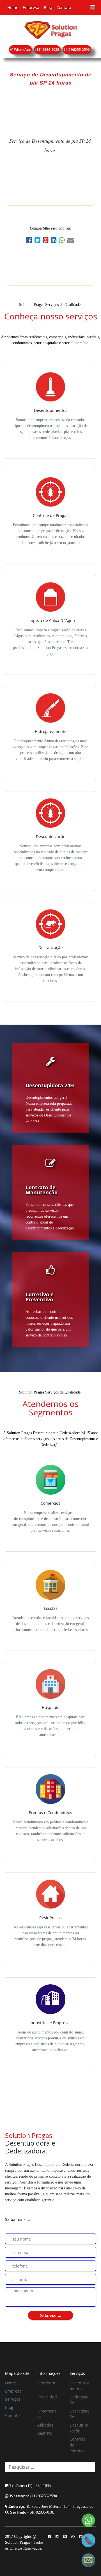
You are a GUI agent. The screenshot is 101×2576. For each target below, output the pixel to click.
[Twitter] (39, 241)
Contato (64, 7)
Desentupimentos (79, 2386)
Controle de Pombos (78, 2445)
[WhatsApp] (63, 241)
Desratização (79, 2414)
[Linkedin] (55, 241)
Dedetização (79, 2400)
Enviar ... (52, 2315)
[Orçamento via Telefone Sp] (88, 2540)
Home (13, 7)
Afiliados (45, 2425)
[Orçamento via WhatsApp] (88, 2520)
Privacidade (47, 2400)
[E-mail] (71, 241)
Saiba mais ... (18, 2219)
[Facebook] (30, 241)
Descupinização (79, 2428)
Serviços (13, 2399)
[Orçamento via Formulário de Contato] (88, 2560)
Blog (48, 7)
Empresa (31, 7)
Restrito (45, 2433)
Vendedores (46, 2386)
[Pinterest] (47, 241)
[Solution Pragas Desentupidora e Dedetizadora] (50, 30)
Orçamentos (47, 2414)
